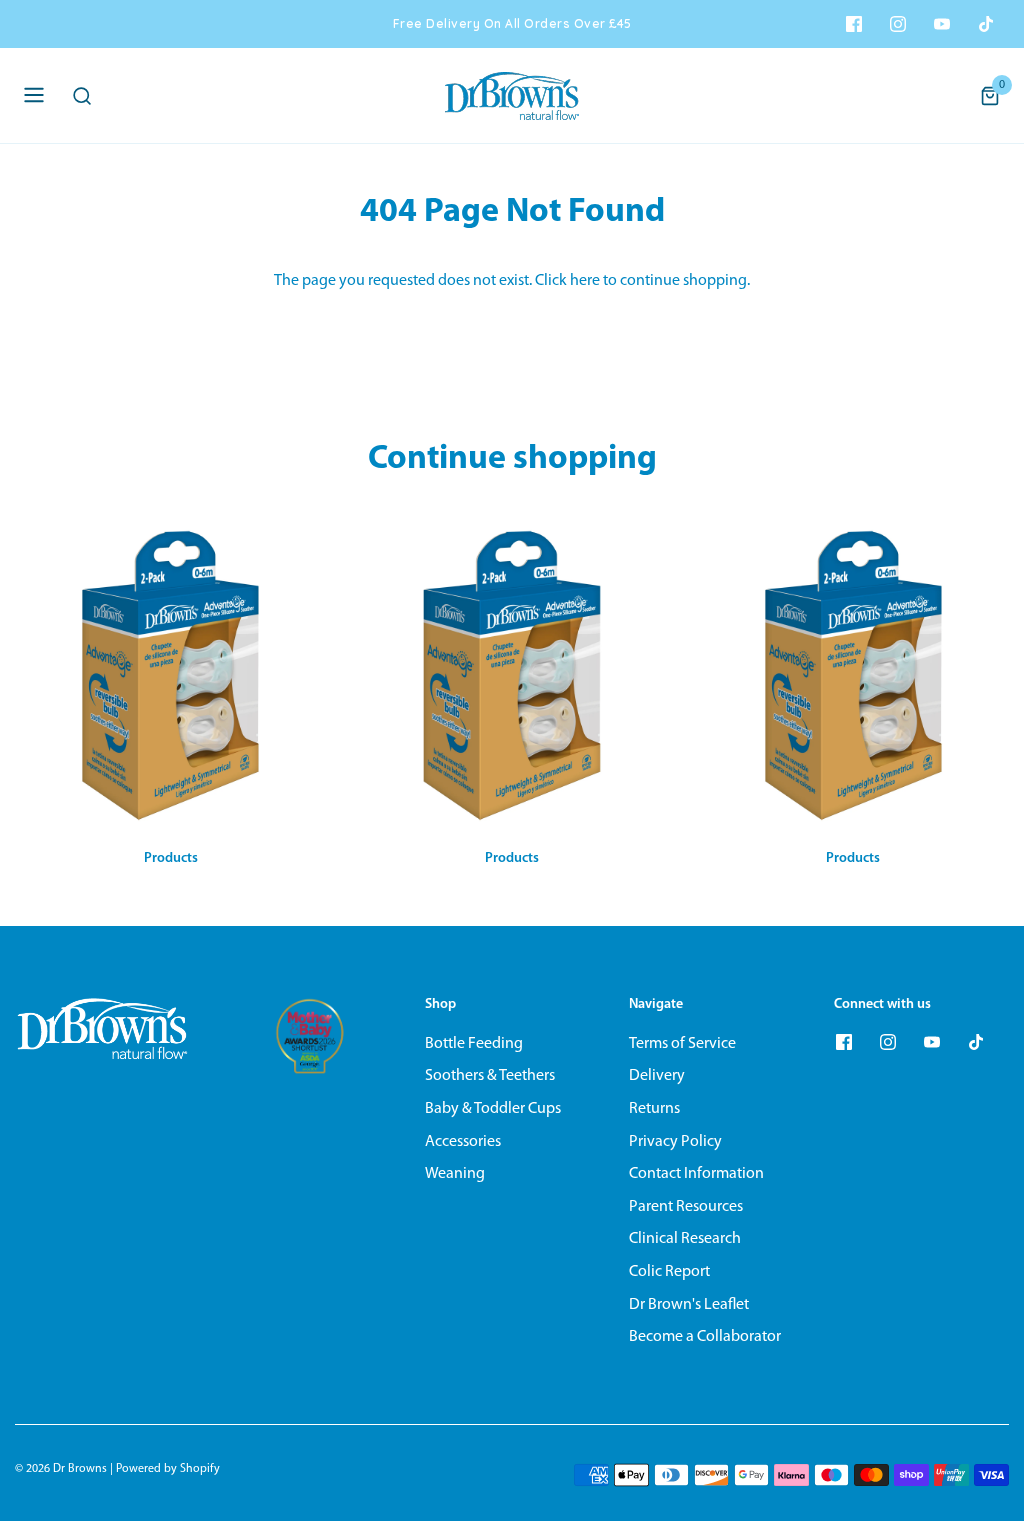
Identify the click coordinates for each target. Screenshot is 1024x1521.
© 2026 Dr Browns (61, 1469)
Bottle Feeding (474, 1044)
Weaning (455, 1174)
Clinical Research (685, 1239)
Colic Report (669, 1272)
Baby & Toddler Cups (493, 1109)
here (585, 281)
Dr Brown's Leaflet (689, 1305)
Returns (654, 1109)
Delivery (657, 1076)
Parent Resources (686, 1207)
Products (171, 858)
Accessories (463, 1142)
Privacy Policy (675, 1142)
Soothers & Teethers (490, 1076)
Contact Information (696, 1174)
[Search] (88, 96)
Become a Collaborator (705, 1337)
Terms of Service (682, 1044)
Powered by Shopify (168, 1469)
